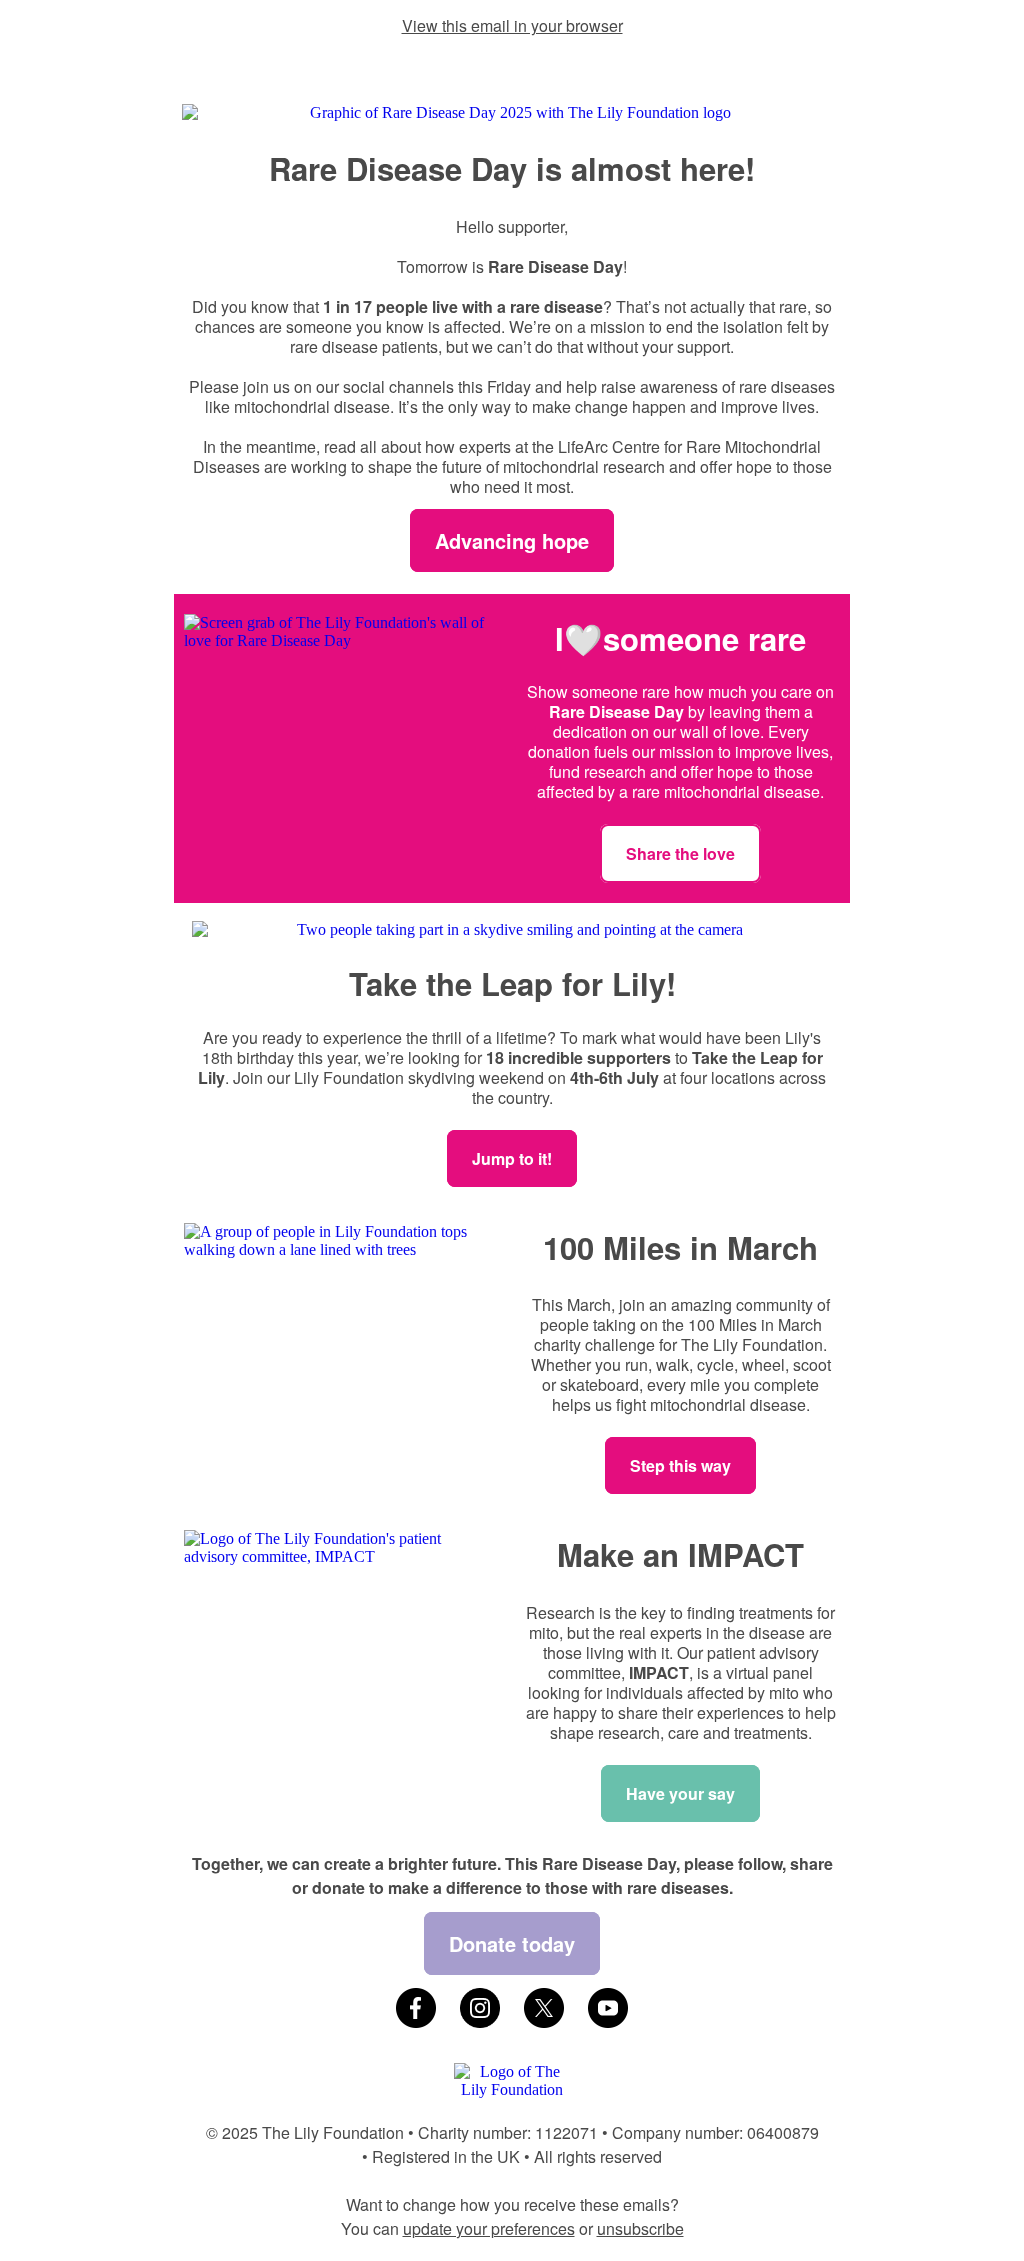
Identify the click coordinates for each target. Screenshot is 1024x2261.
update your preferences (489, 2228)
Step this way (680, 1465)
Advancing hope (512, 540)
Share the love (680, 853)
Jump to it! (512, 1158)
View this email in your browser (512, 25)
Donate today (512, 1943)
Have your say (680, 1793)
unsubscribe (640, 2228)
